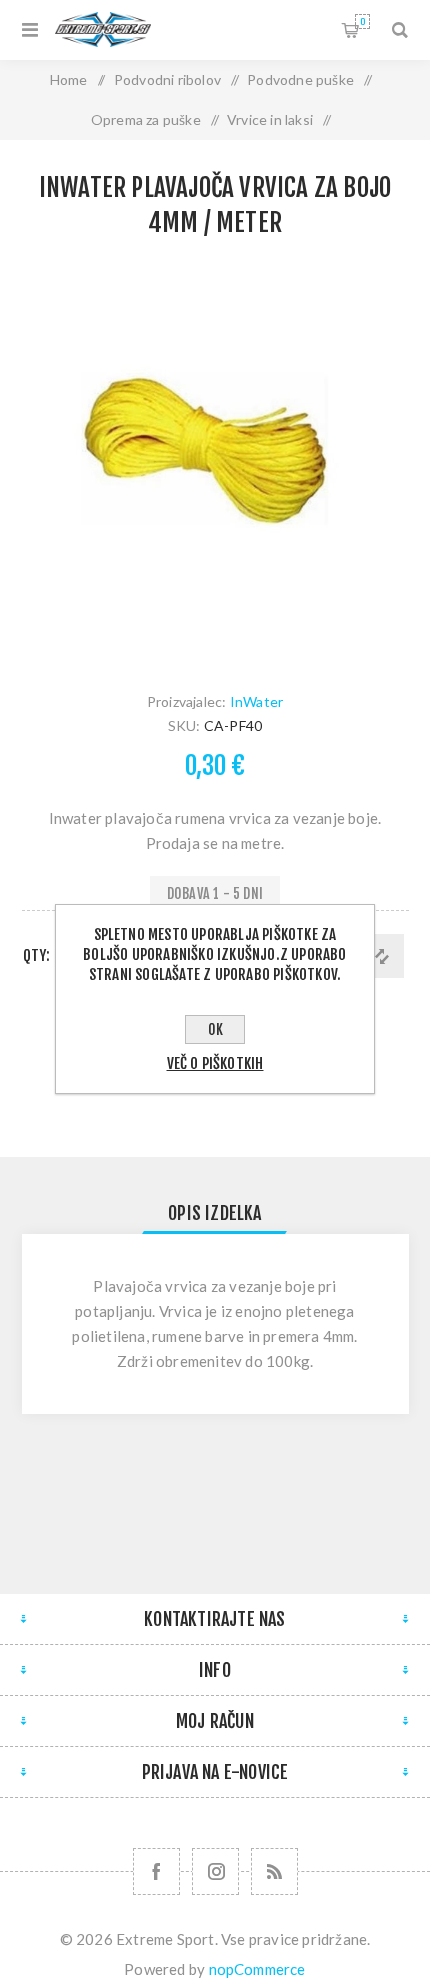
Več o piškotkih (215, 1063)
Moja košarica (362, 21)
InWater (256, 701)
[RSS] (274, 1871)
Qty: (37, 955)
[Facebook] (156, 1871)
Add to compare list (382, 956)
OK (215, 1029)
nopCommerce (257, 1969)
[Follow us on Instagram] (215, 1871)
